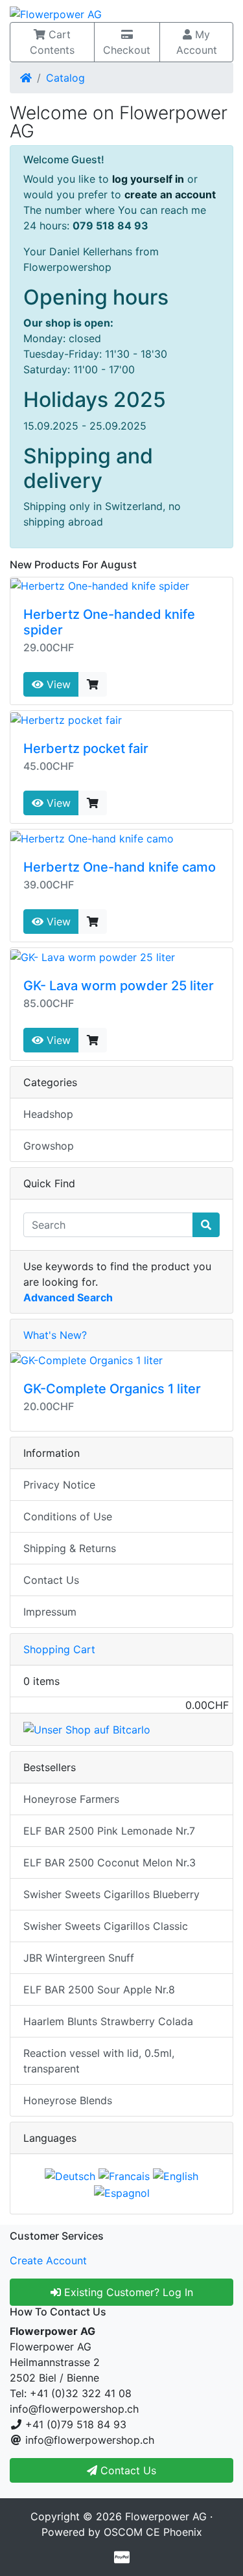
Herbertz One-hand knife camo (120, 867)
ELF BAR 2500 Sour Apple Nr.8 (99, 1990)
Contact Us (51, 1580)
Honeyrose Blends (68, 2100)
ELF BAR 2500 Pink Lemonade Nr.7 (109, 1831)
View (57, 684)
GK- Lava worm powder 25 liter (119, 986)
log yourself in (148, 179)
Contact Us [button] (127, 2470)
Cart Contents (52, 42)
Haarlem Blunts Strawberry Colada (108, 2021)
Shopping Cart (59, 1649)
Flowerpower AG (166, 2516)
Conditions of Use (68, 1516)
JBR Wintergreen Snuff (79, 1958)
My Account (197, 42)
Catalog (65, 78)
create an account (170, 194)
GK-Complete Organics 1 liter (112, 1389)
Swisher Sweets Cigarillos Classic (106, 1926)
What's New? (55, 1335)
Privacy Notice (59, 1485)
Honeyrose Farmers (71, 1799)
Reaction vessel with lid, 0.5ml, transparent (99, 2061)
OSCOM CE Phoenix (153, 2532)
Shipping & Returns (70, 1548)
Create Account (48, 2260)
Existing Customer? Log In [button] (127, 2292)
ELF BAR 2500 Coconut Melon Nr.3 (110, 1862)
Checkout (127, 50)
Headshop (48, 1114)
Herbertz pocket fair (86, 748)
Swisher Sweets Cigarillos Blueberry (111, 1894)
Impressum (50, 1612)
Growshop (49, 1146)
